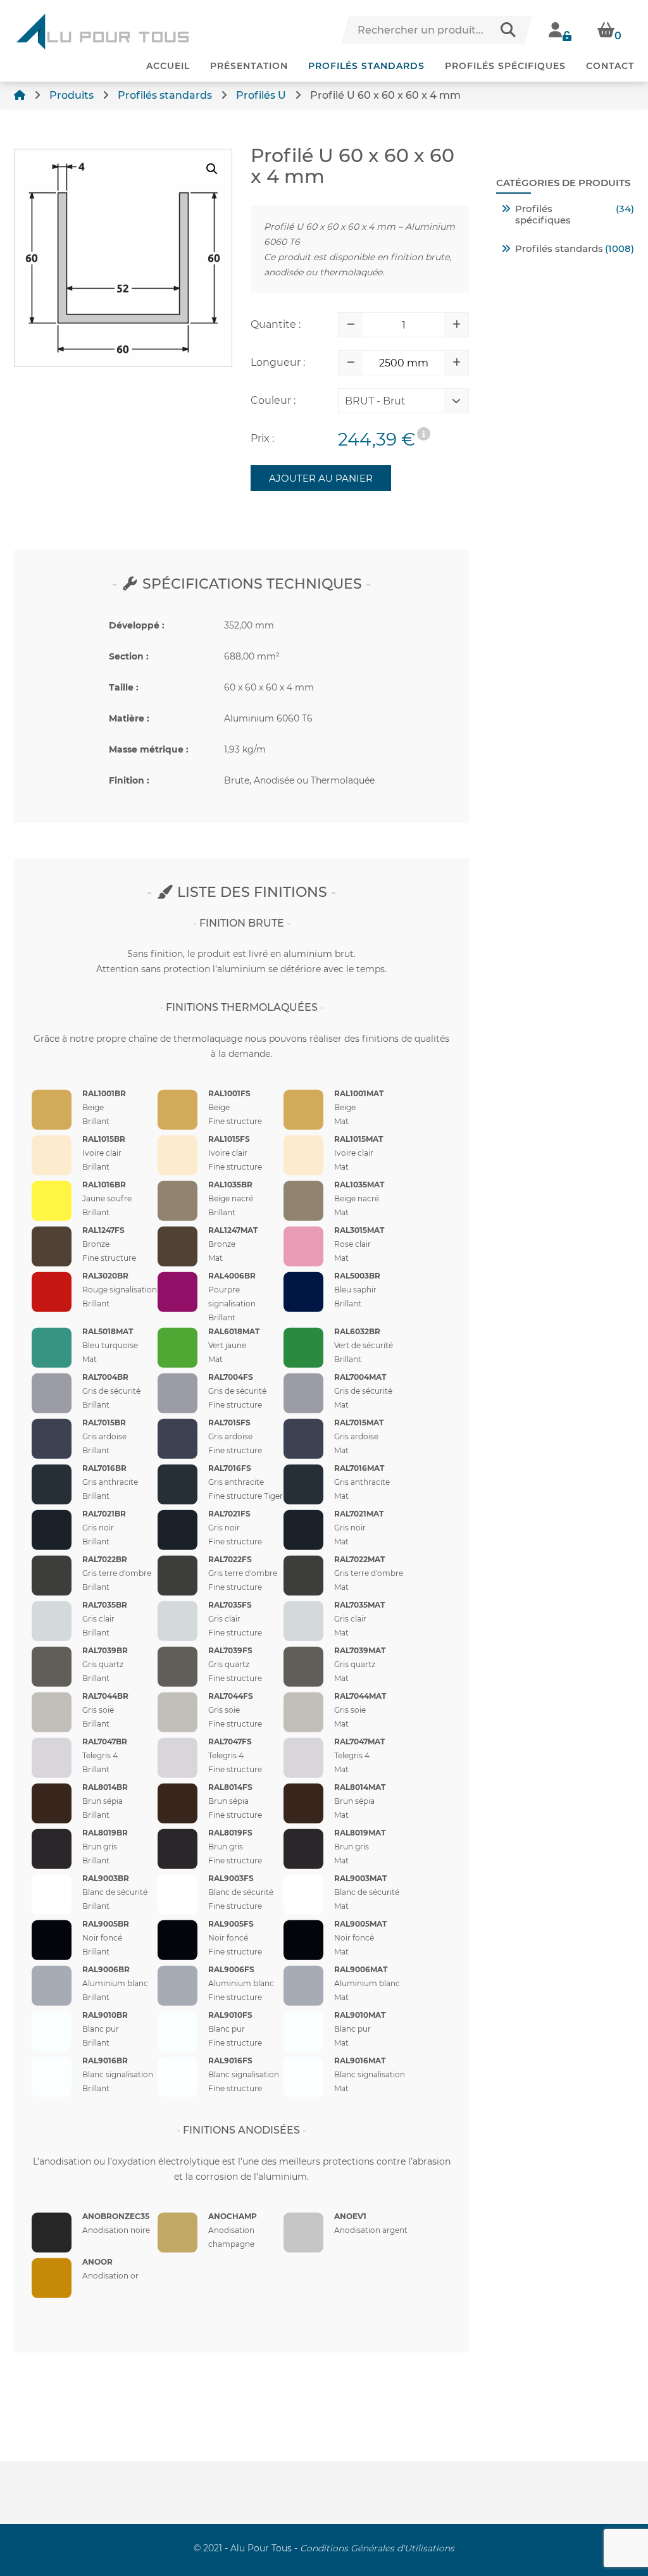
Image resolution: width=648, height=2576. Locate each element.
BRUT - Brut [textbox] (375, 401)
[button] (212, 169)
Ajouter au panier (321, 478)
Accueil (168, 66)
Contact (610, 66)
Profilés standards (366, 66)
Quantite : (276, 324)
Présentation (249, 66)
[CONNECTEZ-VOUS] (560, 30)
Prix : (262, 438)
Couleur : (273, 400)
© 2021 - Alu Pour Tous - (324, 2548)
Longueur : (278, 362)
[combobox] (394, 404)
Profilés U (261, 95)
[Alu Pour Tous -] (103, 32)
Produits (72, 95)
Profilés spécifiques (505, 66)
